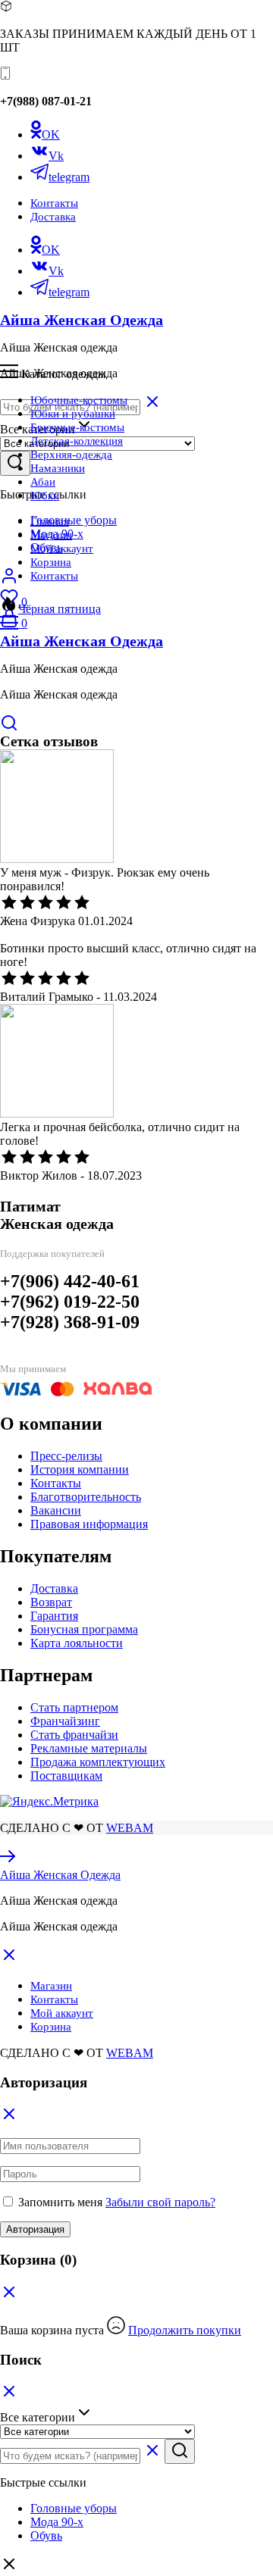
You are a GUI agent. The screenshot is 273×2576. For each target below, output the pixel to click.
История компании (80, 1469)
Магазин (51, 535)
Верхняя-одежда (71, 455)
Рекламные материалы (89, 1748)
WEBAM (130, 1828)
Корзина (51, 562)
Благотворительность (86, 1497)
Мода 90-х (57, 2522)
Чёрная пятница (60, 609)
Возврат (51, 1602)
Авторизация (35, 2229)
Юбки (45, 496)
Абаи (43, 482)
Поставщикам (66, 1776)
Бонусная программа (84, 1629)
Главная (50, 521)
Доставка (53, 217)
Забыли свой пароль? (160, 2202)
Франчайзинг (65, 1721)
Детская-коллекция (77, 441)
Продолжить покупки (185, 2330)
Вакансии (56, 1510)
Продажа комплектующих (98, 1762)
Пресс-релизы (66, 1456)
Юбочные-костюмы (79, 400)
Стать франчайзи (74, 1735)
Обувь (46, 2535)
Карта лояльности (77, 1643)
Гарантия (54, 1616)
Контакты (54, 203)
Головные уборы (74, 520)
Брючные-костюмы (77, 427)
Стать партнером (74, 1707)
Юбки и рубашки (73, 414)
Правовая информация (89, 1524)
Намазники (58, 468)
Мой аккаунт (62, 549)
